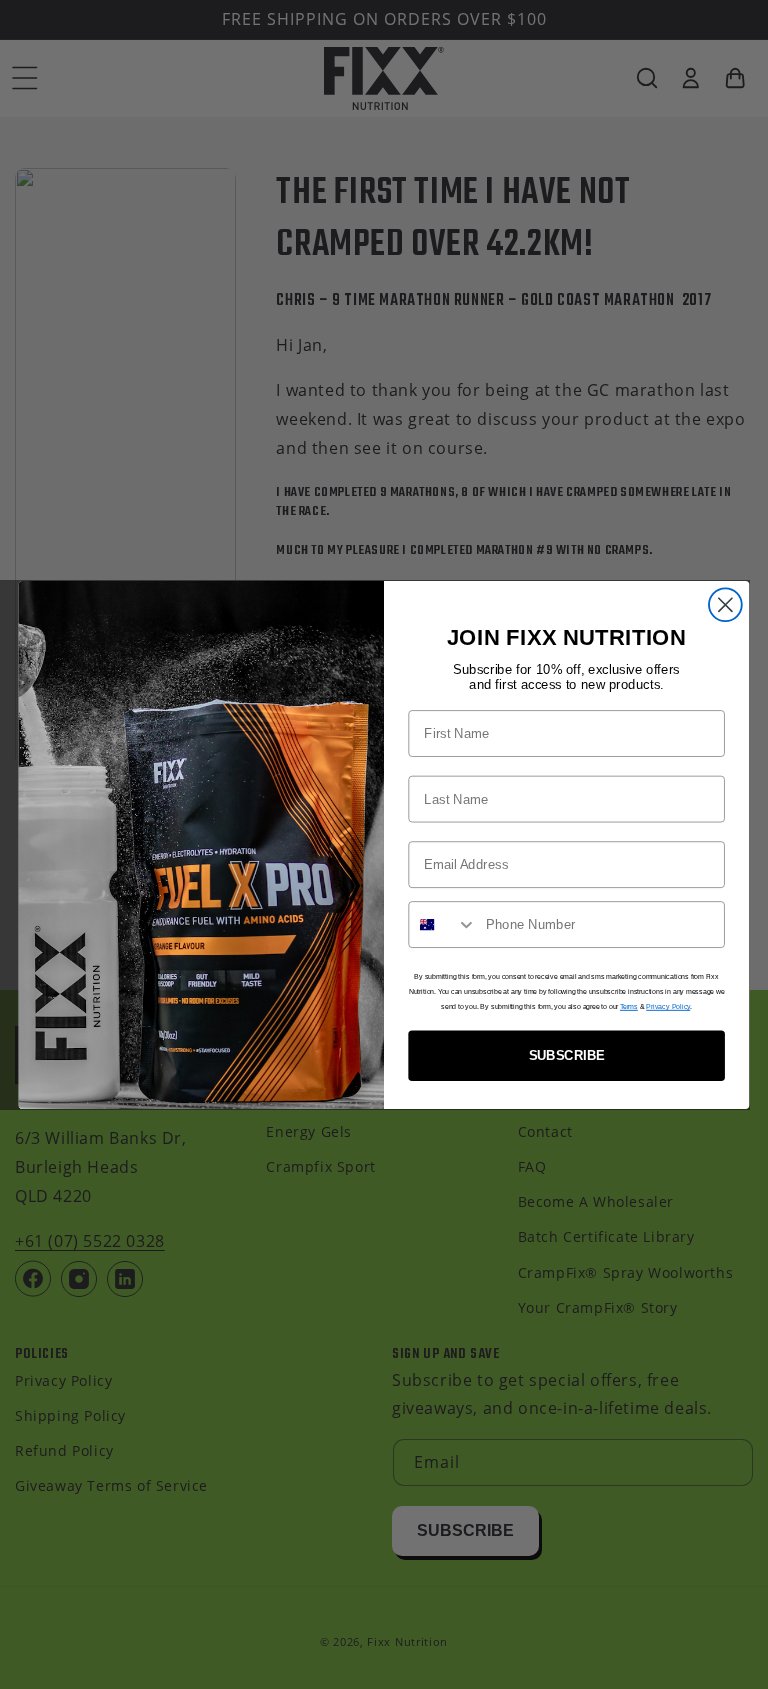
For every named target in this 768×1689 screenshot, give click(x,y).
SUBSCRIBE (567, 1055)
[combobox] (442, 924)
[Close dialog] (725, 604)
